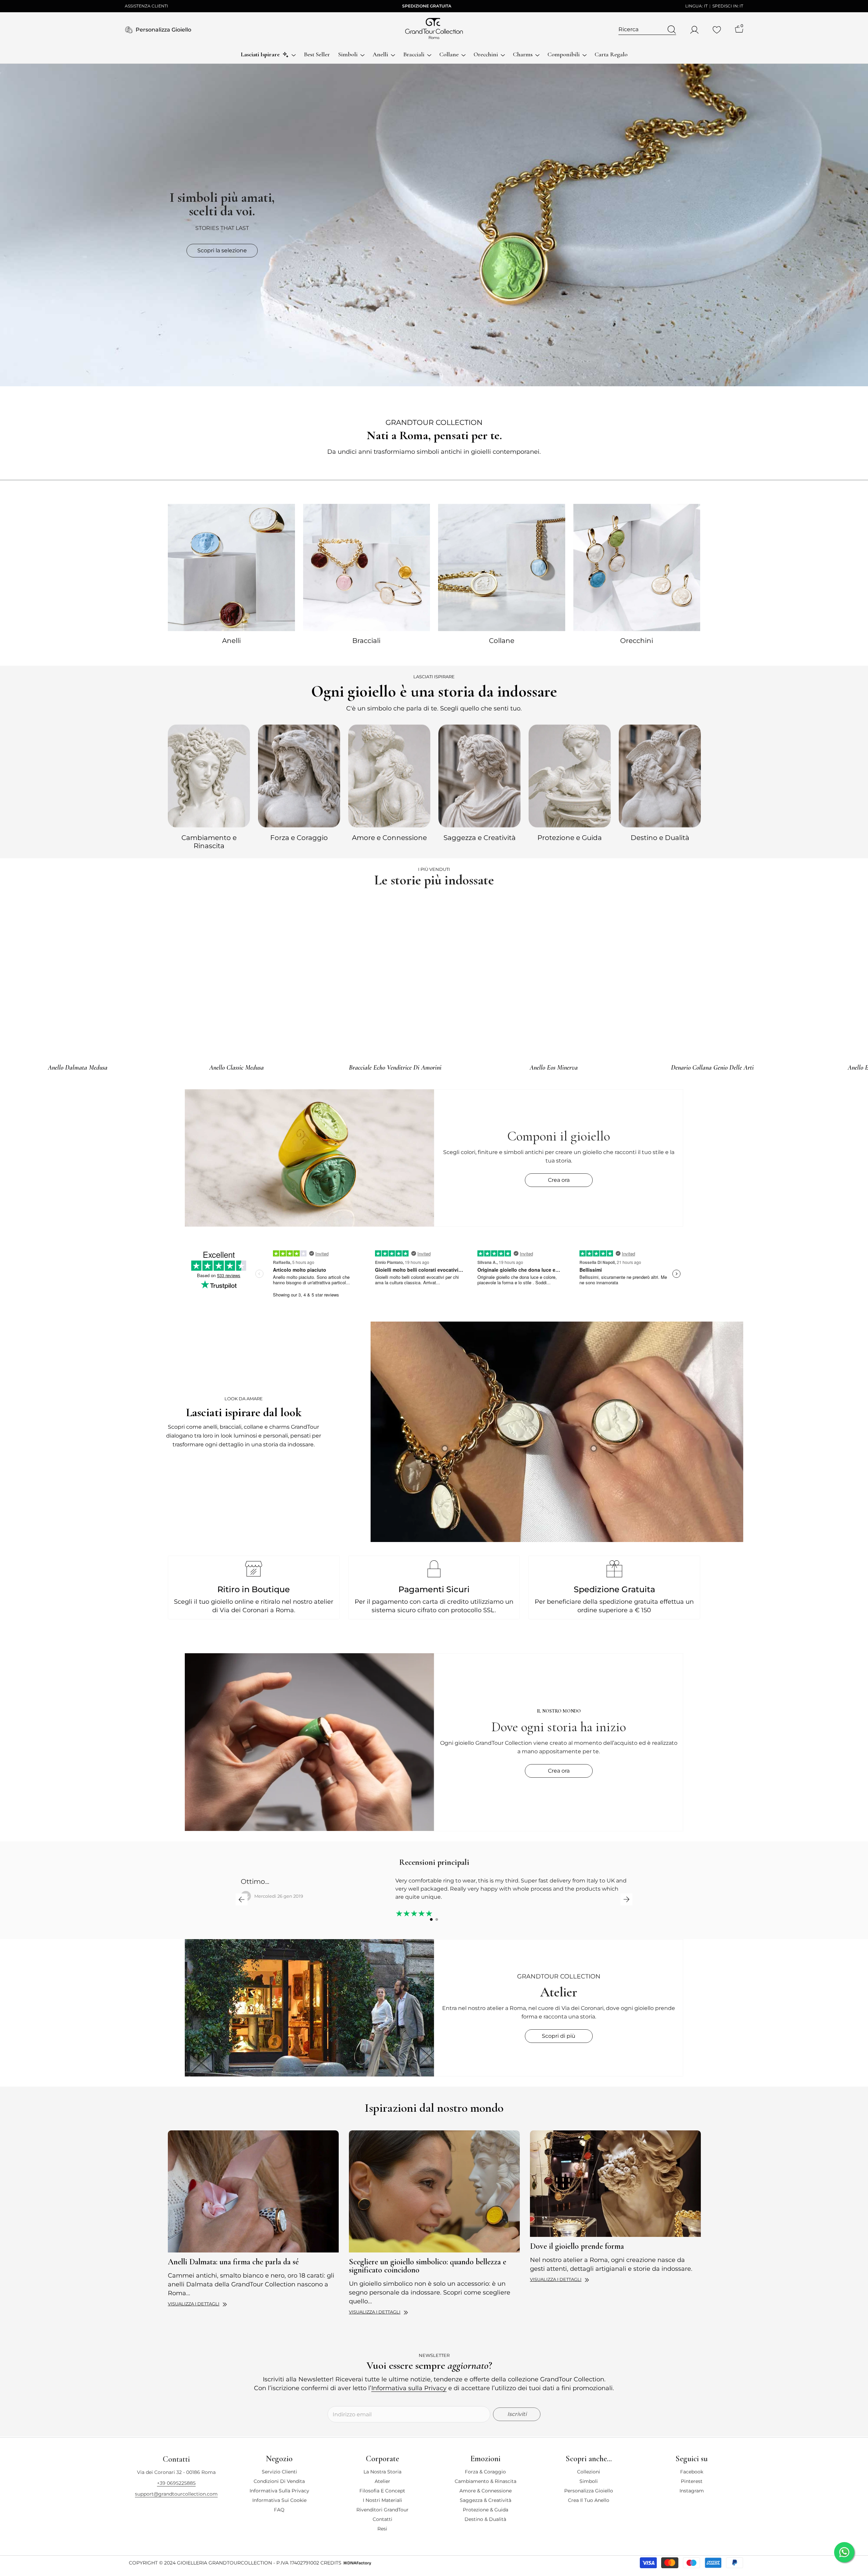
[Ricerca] (647, 30)
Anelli (231, 641)
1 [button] (431, 1919)
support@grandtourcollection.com (176, 2493)
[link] (557, 1432)
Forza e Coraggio (299, 838)
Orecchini (637, 641)
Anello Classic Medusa (236, 1068)
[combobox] (641, 30)
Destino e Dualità (660, 838)
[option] (209, 786)
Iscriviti (517, 2411)
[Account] (694, 30)
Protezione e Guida (570, 838)
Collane (502, 641)
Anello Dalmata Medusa (78, 1068)
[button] (242, 1899)
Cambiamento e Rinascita (209, 842)
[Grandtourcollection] (231, 567)
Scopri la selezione (222, 250)
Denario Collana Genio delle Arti (712, 1068)
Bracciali (366, 641)
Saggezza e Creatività (480, 838)
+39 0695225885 (176, 2482)
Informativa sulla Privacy (409, 2388)
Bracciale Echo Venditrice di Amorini (395, 1068)
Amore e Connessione (389, 838)
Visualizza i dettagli (194, 2304)
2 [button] (437, 1919)
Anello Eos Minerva (554, 1068)
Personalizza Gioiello (163, 30)
